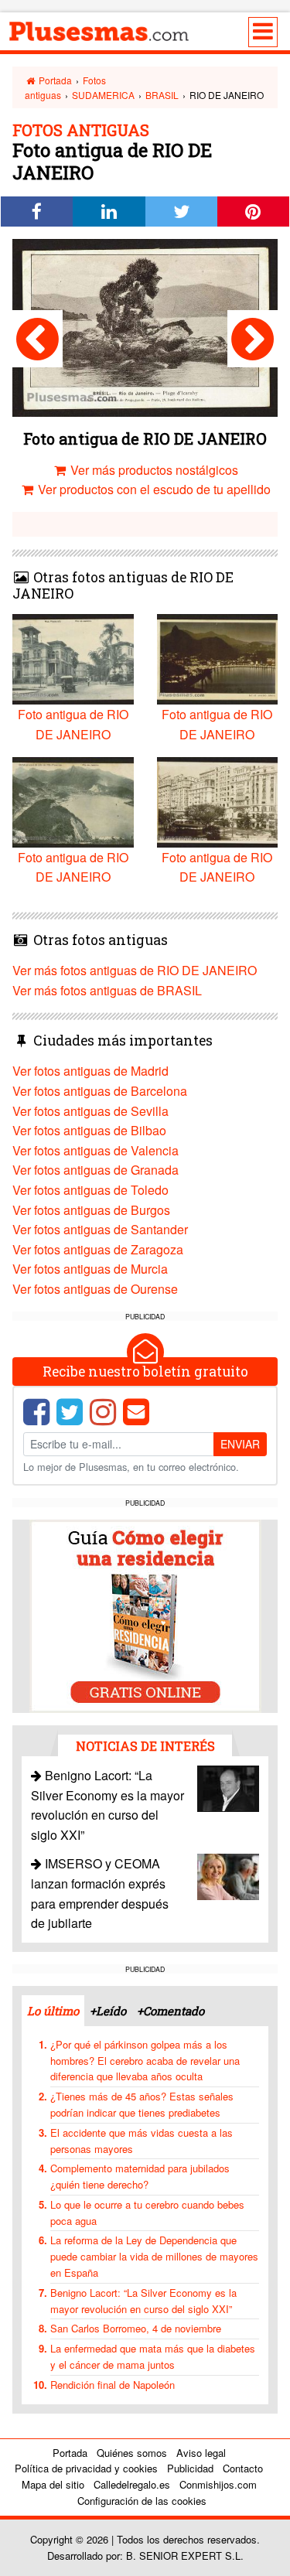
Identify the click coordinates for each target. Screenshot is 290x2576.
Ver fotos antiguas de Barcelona (100, 1091)
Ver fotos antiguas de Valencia (96, 1150)
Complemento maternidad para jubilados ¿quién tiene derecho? (140, 2176)
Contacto (243, 2468)
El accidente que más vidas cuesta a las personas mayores (142, 2141)
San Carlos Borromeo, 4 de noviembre (136, 2328)
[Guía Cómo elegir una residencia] (145, 1615)
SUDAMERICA (103, 95)
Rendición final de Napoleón (113, 2385)
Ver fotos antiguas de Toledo (90, 1190)
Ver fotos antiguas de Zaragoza (98, 1249)
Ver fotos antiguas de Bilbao (89, 1130)
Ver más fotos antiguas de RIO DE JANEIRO (135, 970)
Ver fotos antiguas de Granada (96, 1170)
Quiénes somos (132, 2453)
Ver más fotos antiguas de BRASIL (107, 990)
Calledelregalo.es (132, 2484)
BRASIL (162, 95)
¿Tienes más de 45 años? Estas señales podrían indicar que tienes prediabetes (142, 2104)
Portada (54, 80)
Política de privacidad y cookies (86, 2468)
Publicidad (190, 2468)
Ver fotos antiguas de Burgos (91, 1210)
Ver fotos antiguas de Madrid (90, 1071)
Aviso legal (201, 2453)
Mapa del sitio (53, 2484)
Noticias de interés (145, 1746)
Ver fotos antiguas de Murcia (90, 1269)
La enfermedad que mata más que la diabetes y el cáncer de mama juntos (153, 2356)
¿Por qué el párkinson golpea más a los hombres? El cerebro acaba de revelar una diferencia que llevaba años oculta (145, 2061)
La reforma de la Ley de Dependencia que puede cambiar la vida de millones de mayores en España (154, 2256)
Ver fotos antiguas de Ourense (95, 1289)
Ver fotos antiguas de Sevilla (90, 1111)
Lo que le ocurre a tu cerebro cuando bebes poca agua (147, 2213)
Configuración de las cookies (142, 2501)
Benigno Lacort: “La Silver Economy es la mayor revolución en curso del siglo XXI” (143, 2301)
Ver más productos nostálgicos (153, 470)
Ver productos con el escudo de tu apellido (153, 489)
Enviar (240, 1444)
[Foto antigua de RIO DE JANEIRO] (38, 339)
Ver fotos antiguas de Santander (100, 1229)
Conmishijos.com (218, 2484)
